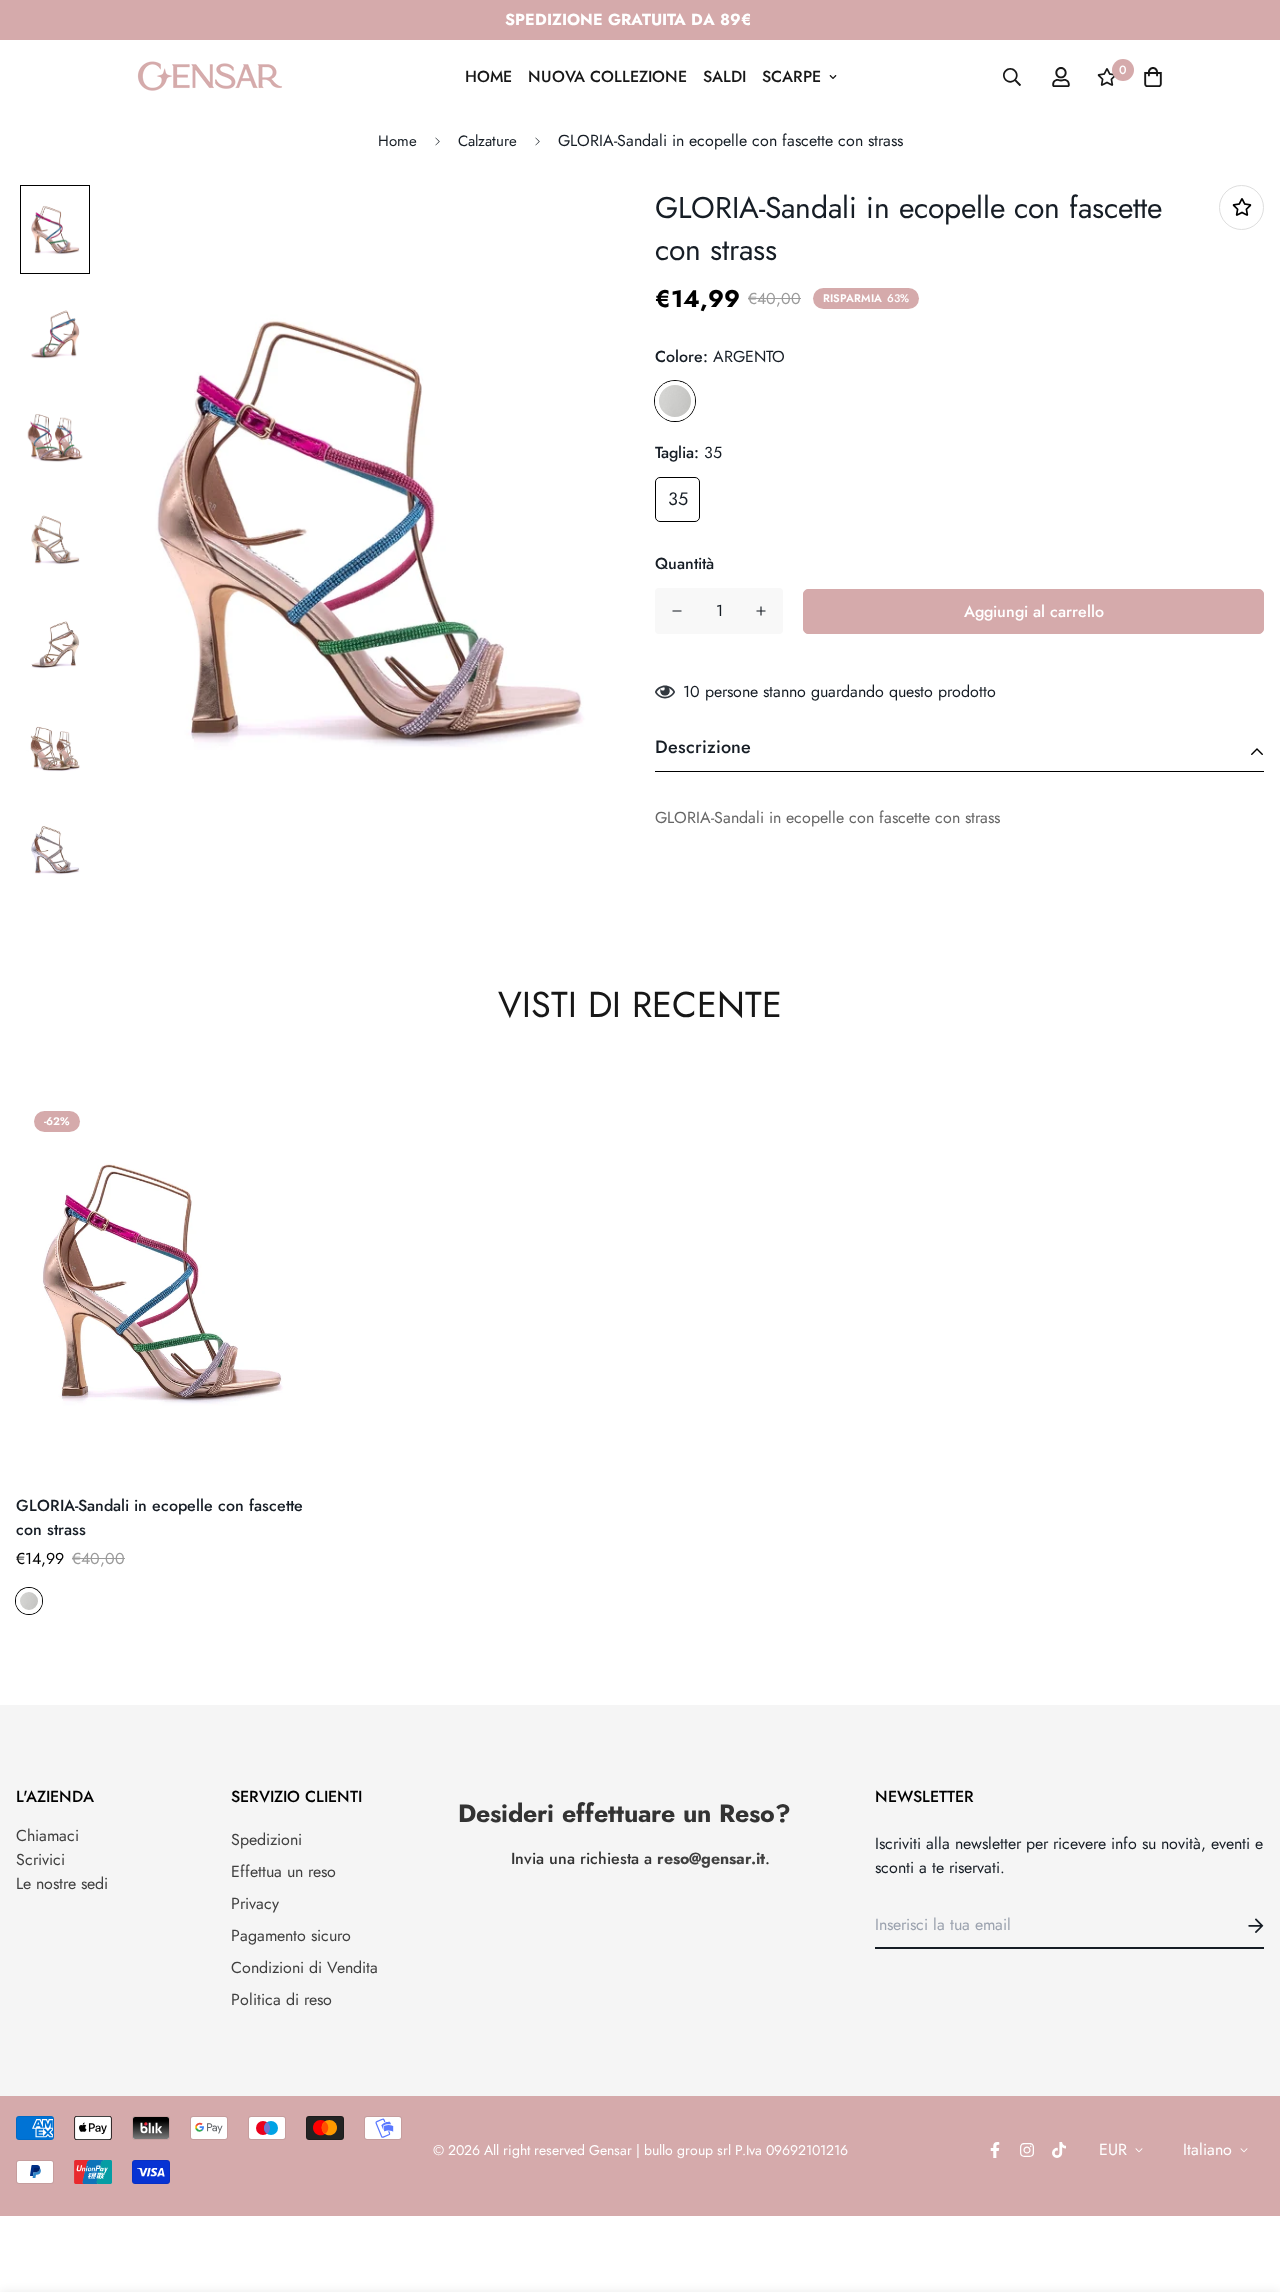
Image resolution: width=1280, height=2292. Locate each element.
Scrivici (40, 1859)
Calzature (487, 141)
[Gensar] (210, 76)
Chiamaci (47, 1835)
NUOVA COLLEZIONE (607, 76)
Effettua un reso (283, 1871)
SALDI (724, 76)
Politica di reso (281, 1999)
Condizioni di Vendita (304, 1967)
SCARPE (791, 76)
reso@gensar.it (711, 1858)
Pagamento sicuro (291, 1935)
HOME (488, 76)
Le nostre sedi (62, 1883)
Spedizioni (266, 1839)
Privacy (255, 1903)
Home (397, 141)
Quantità (684, 563)
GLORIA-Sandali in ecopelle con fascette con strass (159, 1517)
